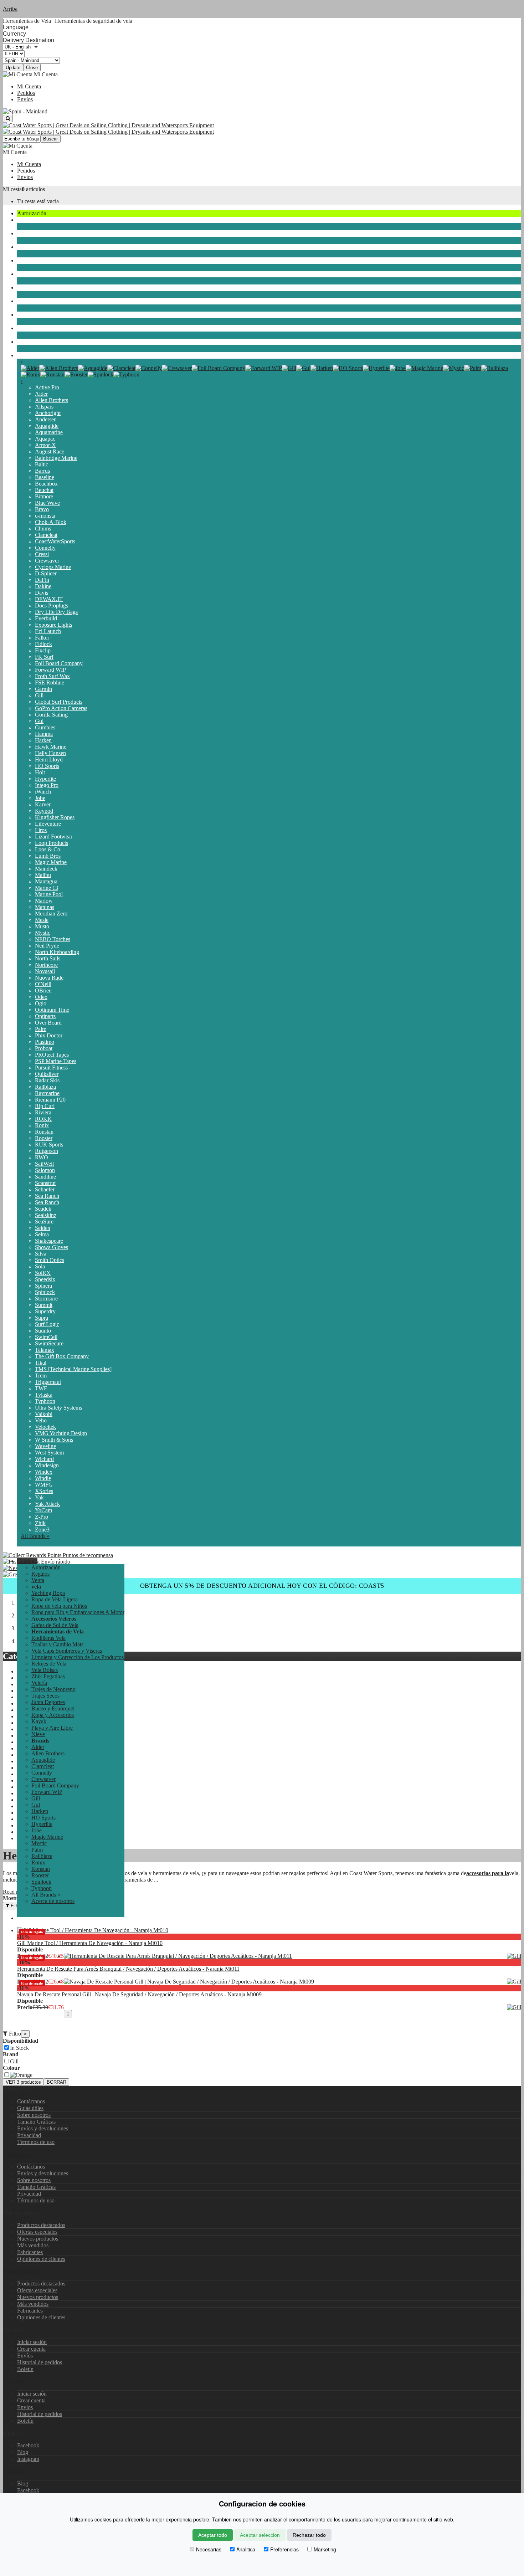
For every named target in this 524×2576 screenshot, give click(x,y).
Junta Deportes (34, 274)
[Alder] (30, 368)
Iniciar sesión (32, 2342)
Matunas (45, 907)
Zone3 (42, 1530)
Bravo (42, 509)
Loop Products (52, 843)
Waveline (45, 1446)
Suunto (43, 1331)
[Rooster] (76, 374)
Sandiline (45, 1177)
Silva (41, 1254)
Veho (41, 1420)
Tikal (41, 1363)
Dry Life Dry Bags (56, 612)
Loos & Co (48, 849)
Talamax (45, 1350)
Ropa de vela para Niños (59, 1606)
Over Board (48, 1023)
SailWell (44, 1164)
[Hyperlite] (376, 368)
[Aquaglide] (93, 368)
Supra (42, 1318)
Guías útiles (30, 2108)
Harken (43, 740)
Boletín (25, 2369)
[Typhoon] (126, 374)
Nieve (24, 342)
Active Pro (47, 387)
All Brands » (35, 1536)
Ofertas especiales (37, 2232)
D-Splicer (46, 573)
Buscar (50, 139)
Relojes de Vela (49, 1664)
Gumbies (45, 727)
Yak (39, 1497)
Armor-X (45, 445)
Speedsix (45, 1279)
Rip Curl (45, 1106)
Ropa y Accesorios (38, 301)
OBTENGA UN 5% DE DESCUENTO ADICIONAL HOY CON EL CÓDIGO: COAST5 (262, 1586)
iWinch (43, 792)
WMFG (44, 1485)
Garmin (43, 689)
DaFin (42, 580)
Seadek (43, 1209)
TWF (41, 1388)
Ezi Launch (48, 631)
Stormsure (46, 1299)
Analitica (246, 2549)
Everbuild (46, 618)
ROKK (43, 1119)
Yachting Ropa (48, 1593)
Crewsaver (47, 561)
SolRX (43, 1273)
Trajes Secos (31, 260)
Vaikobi (44, 1414)
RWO (42, 1157)
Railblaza (45, 1087)
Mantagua (46, 881)
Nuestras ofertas (21, 2271)
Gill (39, 695)
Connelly (45, 548)
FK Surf (44, 657)
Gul (39, 721)
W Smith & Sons (54, 1440)
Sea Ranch (47, 1196)
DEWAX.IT (49, 599)
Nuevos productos (38, 2239)
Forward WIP (50, 670)
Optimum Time (52, 1010)
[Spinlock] (101, 374)
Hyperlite (45, 779)
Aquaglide (47, 426)
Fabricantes (30, 2252)
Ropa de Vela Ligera (55, 1599)
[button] (27, 1561)
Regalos (40, 1574)
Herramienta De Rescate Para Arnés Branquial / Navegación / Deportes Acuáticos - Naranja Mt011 (128, 1969)
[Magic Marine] (424, 368)
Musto (42, 926)
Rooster (44, 1138)
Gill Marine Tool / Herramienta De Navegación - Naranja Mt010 (90, 1943)
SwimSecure (49, 1343)
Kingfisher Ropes (55, 817)
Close (32, 68)
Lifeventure (48, 824)
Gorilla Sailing (51, 715)
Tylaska (44, 1395)
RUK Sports (49, 1145)
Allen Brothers (52, 400)
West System (49, 1453)
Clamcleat (46, 535)
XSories (44, 1491)
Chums (43, 528)
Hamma (44, 734)
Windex (44, 1472)
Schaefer (45, 1189)
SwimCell (46, 1337)
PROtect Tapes (52, 1055)
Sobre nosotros (34, 2115)
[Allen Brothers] (59, 368)
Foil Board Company (59, 663)
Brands (25, 355)
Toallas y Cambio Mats (57, 1644)
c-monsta (45, 516)
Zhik (40, 1523)
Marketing (325, 2549)
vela (22, 220)
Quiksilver (47, 1074)
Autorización (32, 213)
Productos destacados (41, 2225)
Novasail (45, 971)
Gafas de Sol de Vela (55, 1625)
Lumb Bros (48, 856)
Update (13, 68)
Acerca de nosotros (53, 1901)
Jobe (40, 798)
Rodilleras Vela (48, 1638)
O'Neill (43, 984)
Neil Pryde (47, 946)
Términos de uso (36, 2142)
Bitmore (44, 496)
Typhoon (45, 1401)
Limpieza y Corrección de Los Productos (78, 1657)
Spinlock (45, 1292)
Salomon (45, 1170)
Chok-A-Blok (51, 522)
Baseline (45, 477)
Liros (41, 830)
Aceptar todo (213, 2535)
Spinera (43, 1286)
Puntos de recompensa (87, 1555)
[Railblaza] (495, 368)
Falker (42, 638)
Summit (44, 1305)
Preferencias (284, 2549)
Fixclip (43, 650)
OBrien (43, 991)
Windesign (47, 1465)
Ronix (42, 1125)
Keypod (44, 811)
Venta (38, 1580)
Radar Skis (47, 1080)
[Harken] (322, 368)
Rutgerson (47, 1151)
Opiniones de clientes (41, 2259)
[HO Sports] (348, 368)
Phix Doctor (49, 1035)
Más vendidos (33, 2245)
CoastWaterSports (55, 541)
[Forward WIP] (264, 368)
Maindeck (46, 869)
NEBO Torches (53, 939)
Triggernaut (48, 1382)
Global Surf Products (59, 702)
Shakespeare (49, 1241)
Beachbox (46, 484)
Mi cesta (12, 189)
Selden (43, 1228)
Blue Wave (47, 503)
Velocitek (45, 1427)
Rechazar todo (309, 2535)
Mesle (42, 920)
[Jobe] (398, 368)
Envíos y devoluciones (43, 2128)
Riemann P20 (50, 1100)
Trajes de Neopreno (39, 247)
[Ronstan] (52, 374)
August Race (50, 451)
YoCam (43, 1510)
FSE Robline (50, 683)
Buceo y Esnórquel (39, 288)
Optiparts (45, 1016)
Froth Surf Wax (52, 676)
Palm (41, 1029)
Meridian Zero (51, 914)
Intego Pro (47, 785)
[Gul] (303, 368)
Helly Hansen (50, 753)
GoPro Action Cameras (61, 708)
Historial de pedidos (40, 2362)
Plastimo (45, 1042)
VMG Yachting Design (61, 1433)
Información (17, 2154)
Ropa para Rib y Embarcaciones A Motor (78, 1612)
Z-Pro (42, 1517)
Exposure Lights (53, 625)
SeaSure (44, 1222)
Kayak (25, 315)
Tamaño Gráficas (36, 2122)
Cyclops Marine (53, 567)
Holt (40, 772)
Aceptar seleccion (260, 2535)
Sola (40, 1266)
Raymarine (47, 1093)
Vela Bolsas (45, 1670)
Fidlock (43, 644)
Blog (23, 2452)
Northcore (46, 965)
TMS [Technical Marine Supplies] (73, 1369)
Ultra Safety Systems (58, 1408)
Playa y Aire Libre (38, 328)
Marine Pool (49, 894)
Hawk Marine (51, 747)
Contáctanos (31, 2101)
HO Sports (47, 766)
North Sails (48, 958)
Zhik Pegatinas (48, 1676)
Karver (43, 804)
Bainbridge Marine (56, 458)
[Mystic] (454, 368)
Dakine (43, 586)
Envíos (25, 99)
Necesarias (209, 2549)
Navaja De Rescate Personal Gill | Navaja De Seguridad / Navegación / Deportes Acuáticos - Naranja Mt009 (139, 1994)
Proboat (44, 1048)
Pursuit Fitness (51, 1068)
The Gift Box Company (62, 1356)
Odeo (41, 997)
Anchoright (48, 413)
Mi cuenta (14, 2381)
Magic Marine (51, 862)
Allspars (44, 407)
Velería (25, 233)
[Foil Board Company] (219, 368)
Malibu (43, 875)
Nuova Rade (49, 978)
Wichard (44, 1459)
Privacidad (29, 2135)
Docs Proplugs (52, 605)
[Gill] (289, 368)
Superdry (45, 1311)
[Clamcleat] (121, 368)
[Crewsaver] (177, 368)
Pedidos (26, 93)
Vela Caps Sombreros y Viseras (67, 1651)
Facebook (28, 2445)
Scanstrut (45, 1183)
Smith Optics (50, 1260)
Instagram (28, 2459)
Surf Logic (47, 1324)
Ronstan (44, 1132)
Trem (41, 1376)
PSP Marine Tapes (56, 1061)
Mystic (43, 933)
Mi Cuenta (29, 86)
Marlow (44, 901)
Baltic (42, 464)
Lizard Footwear (54, 837)
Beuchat (44, 490)
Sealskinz (46, 1215)
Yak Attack (47, 1504)
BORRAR (56, 2082)
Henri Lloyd (49, 760)
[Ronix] (30, 374)
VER (23, 2082)
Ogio (41, 1003)
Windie (43, 1478)
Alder (41, 394)
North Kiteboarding (57, 952)
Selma (42, 1234)
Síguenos (13, 2471)
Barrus (42, 471)
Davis (42, 593)
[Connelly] (149, 368)
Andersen (46, 419)
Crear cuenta (31, 2349)
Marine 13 (47, 888)
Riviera (43, 1112)
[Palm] (473, 368)
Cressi (42, 554)
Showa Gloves (52, 1247)
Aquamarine (49, 432)
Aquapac (45, 439)
